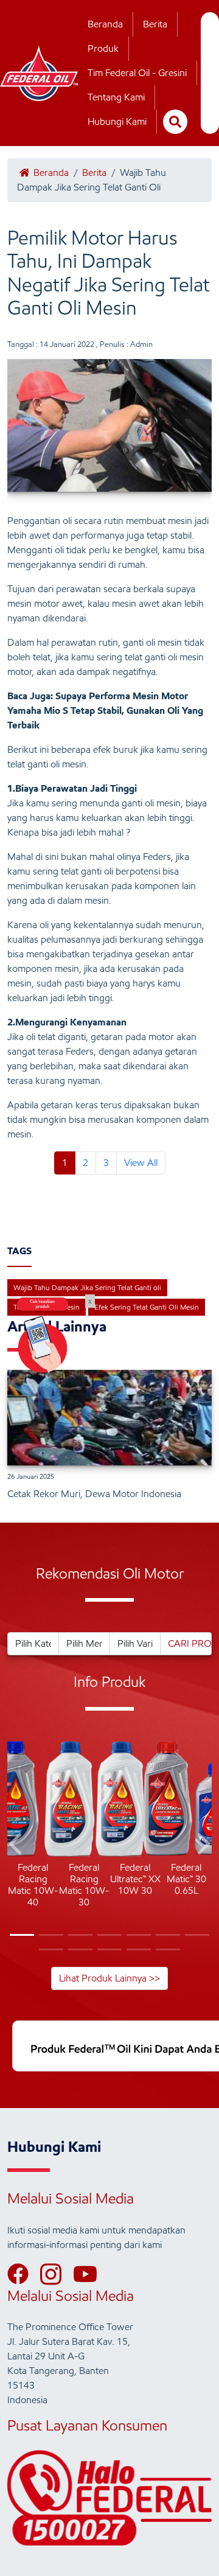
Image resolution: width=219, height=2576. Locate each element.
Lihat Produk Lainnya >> (109, 1978)
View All (141, 1163)
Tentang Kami (116, 97)
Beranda (105, 24)
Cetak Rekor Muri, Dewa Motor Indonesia (94, 1494)
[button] (17, 1846)
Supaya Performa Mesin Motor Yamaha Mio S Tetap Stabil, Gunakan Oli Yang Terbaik (105, 710)
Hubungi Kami (117, 121)
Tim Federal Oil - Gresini (137, 73)
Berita (155, 24)
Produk (103, 48)
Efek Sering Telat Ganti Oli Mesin (147, 1307)
